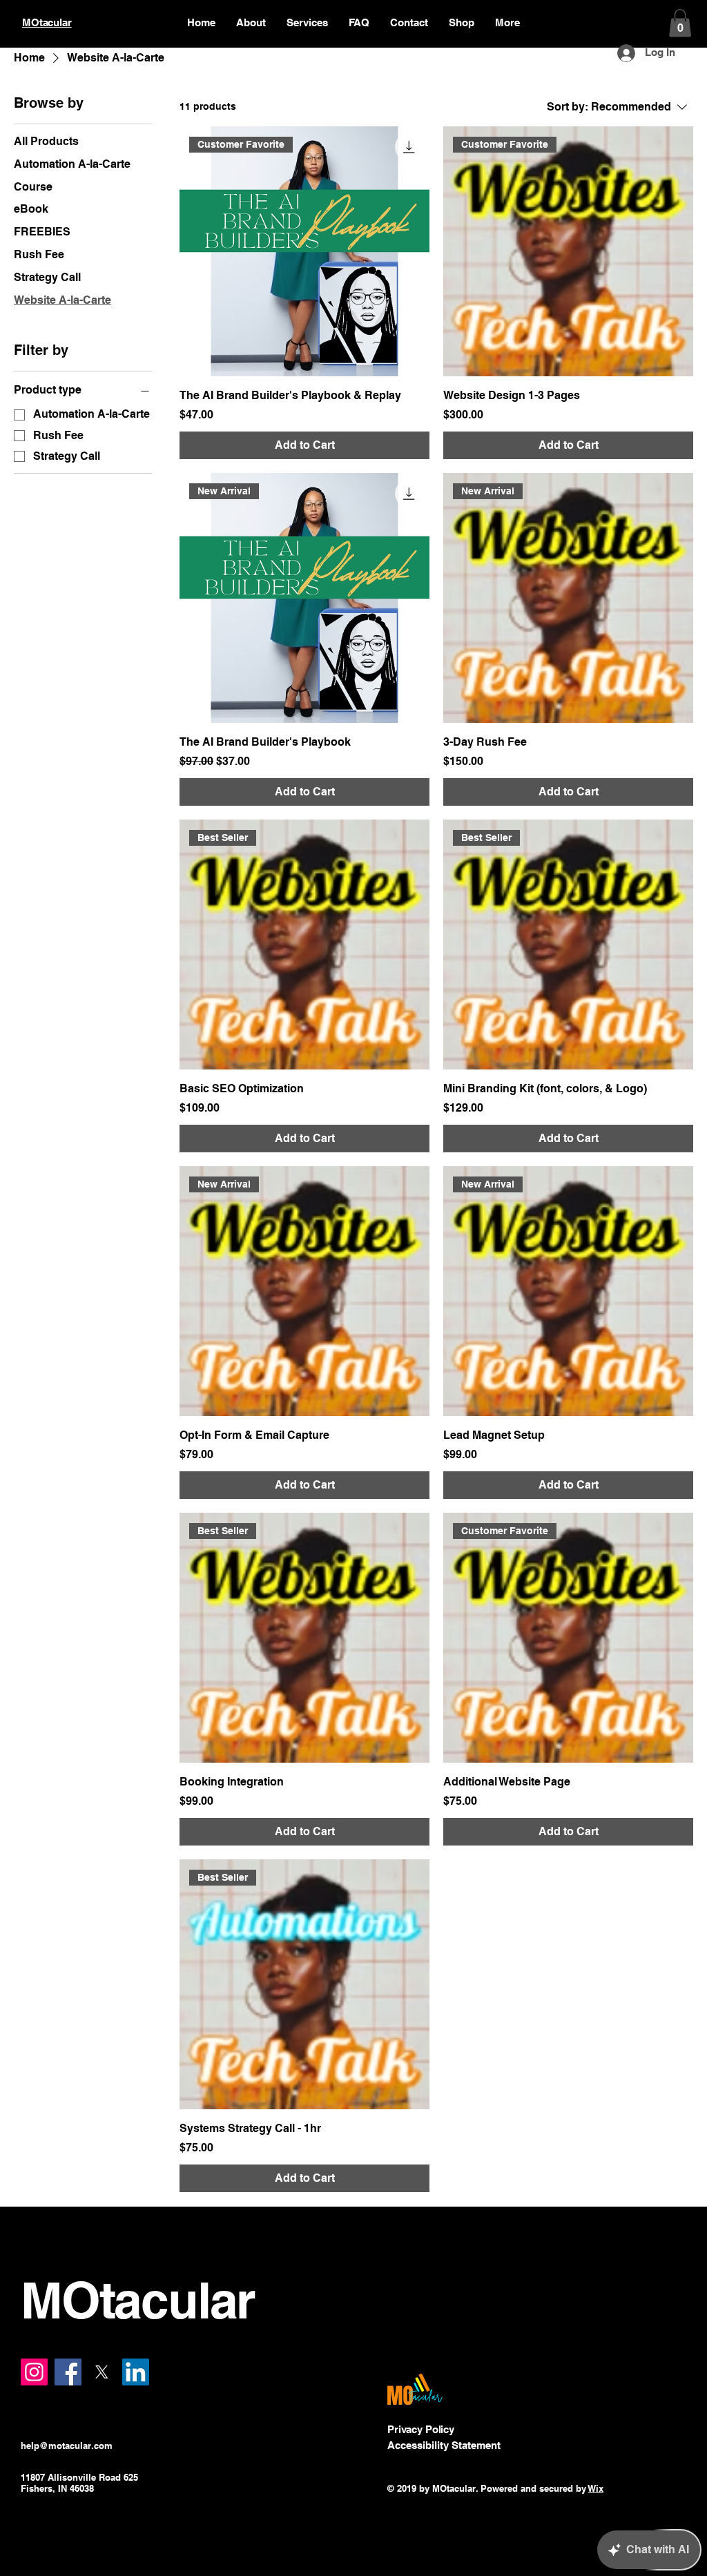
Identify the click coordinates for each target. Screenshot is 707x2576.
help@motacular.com (67, 2446)
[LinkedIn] (136, 2372)
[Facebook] (68, 2372)
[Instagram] (34, 2372)
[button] (680, 23)
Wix (596, 2488)
